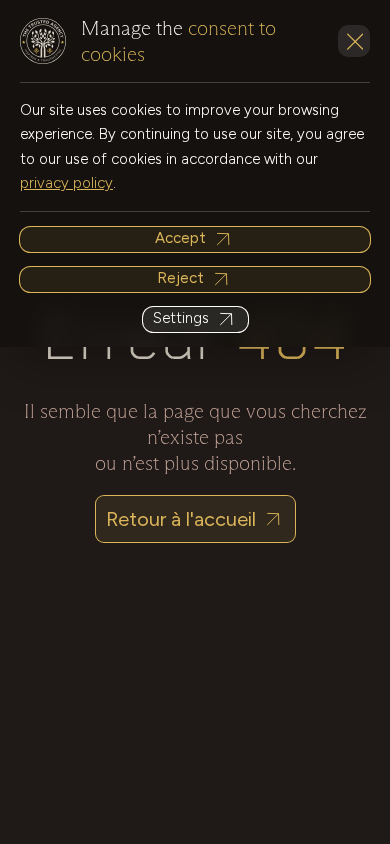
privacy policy (66, 183)
